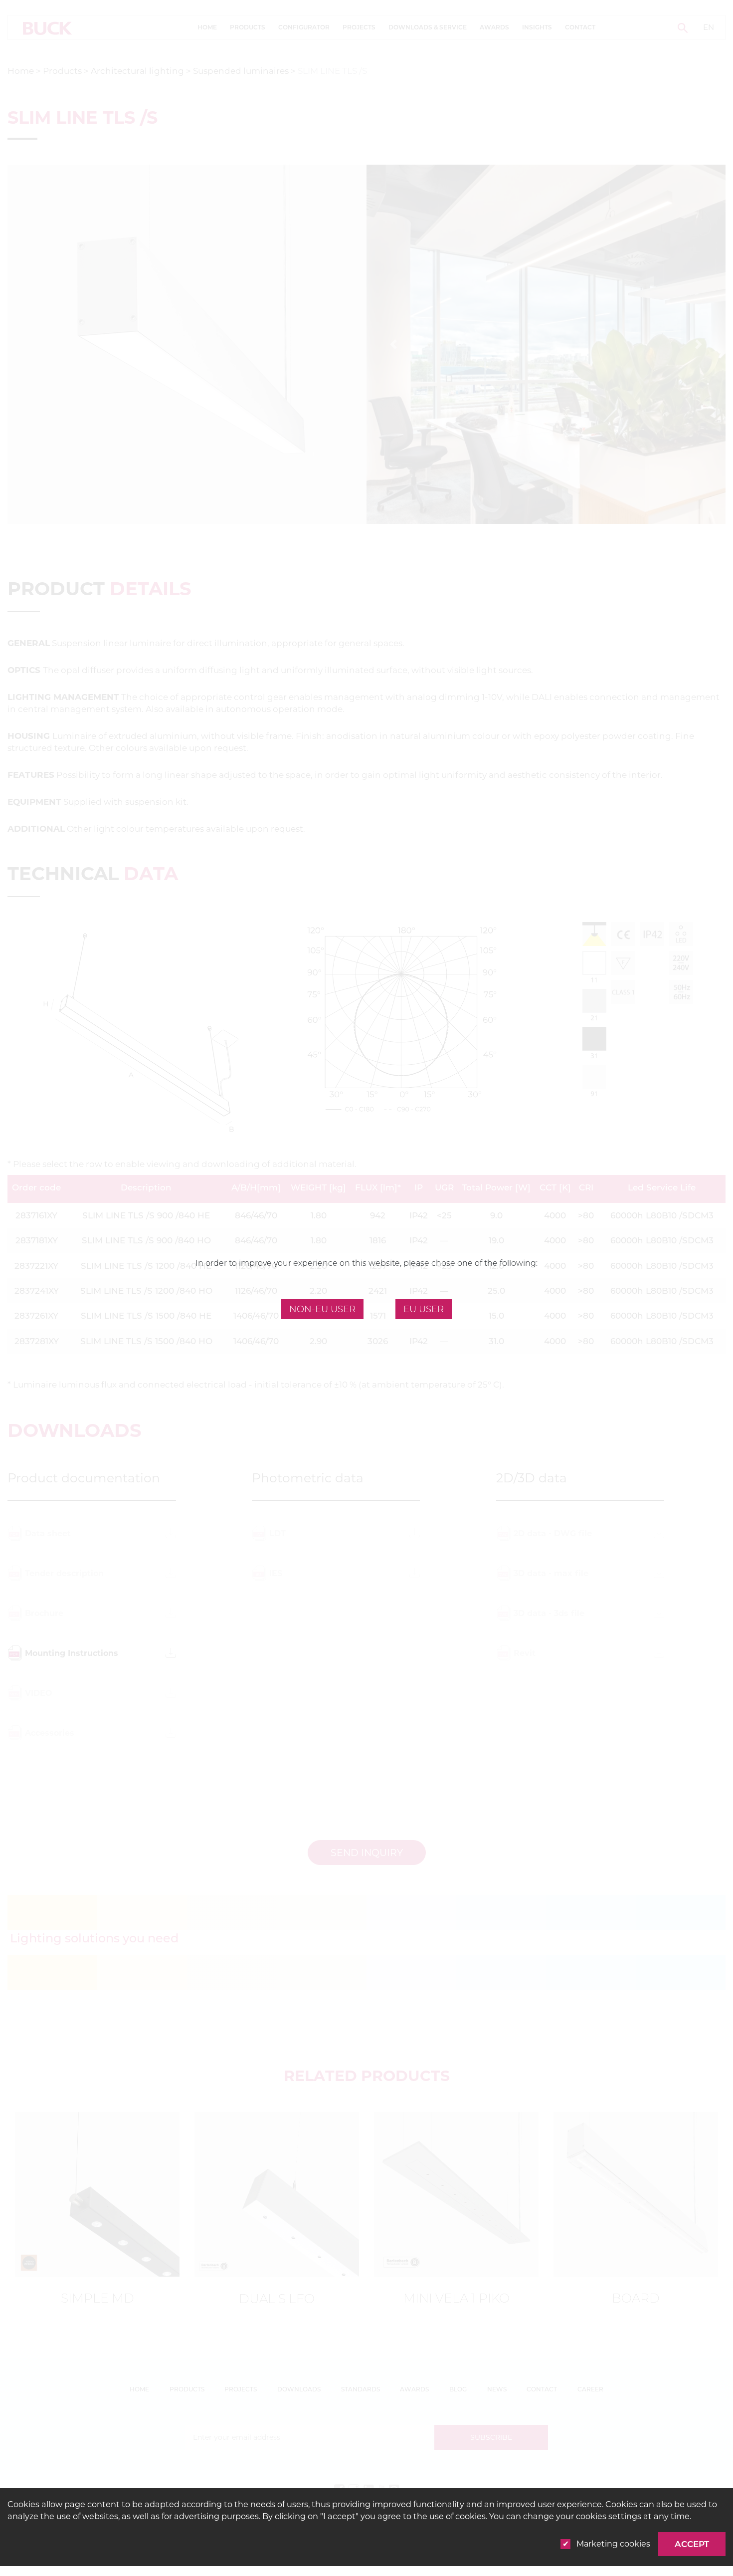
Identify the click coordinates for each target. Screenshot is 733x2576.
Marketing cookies (613, 2544)
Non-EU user (322, 1309)
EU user (424, 1309)
